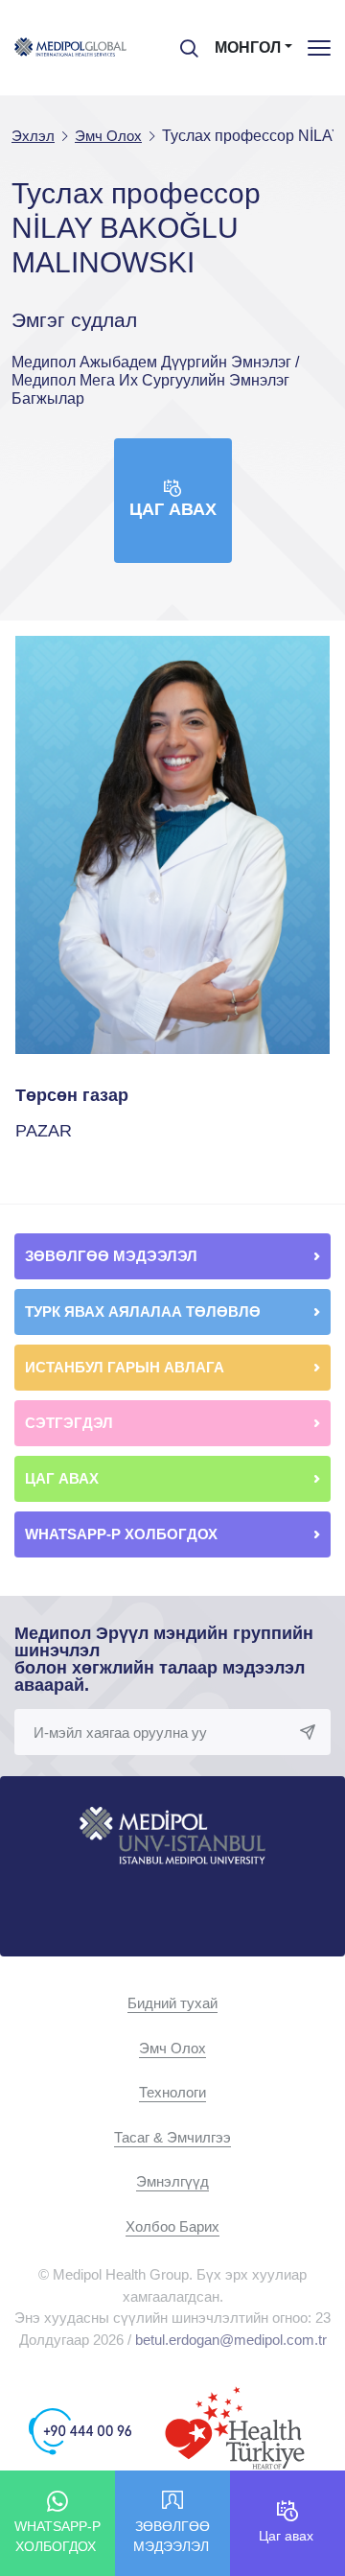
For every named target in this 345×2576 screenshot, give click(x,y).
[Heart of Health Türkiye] (235, 2431)
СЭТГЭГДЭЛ (69, 1423)
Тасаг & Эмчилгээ (172, 2137)
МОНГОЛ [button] (248, 47)
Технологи (172, 2092)
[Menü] (319, 47)
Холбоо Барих (172, 2226)
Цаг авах (173, 509)
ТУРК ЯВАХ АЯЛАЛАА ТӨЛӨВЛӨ (145, 1311)
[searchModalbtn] (182, 41)
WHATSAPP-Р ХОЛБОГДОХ (123, 1534)
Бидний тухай (172, 2003)
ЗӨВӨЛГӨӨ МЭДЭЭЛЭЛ (113, 1256)
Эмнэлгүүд (172, 2181)
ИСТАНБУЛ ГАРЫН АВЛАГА (125, 1367)
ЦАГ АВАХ (64, 1478)
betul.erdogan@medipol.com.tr (231, 2340)
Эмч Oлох (172, 2048)
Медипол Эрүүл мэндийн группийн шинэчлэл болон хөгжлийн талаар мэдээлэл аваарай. (164, 1659)
